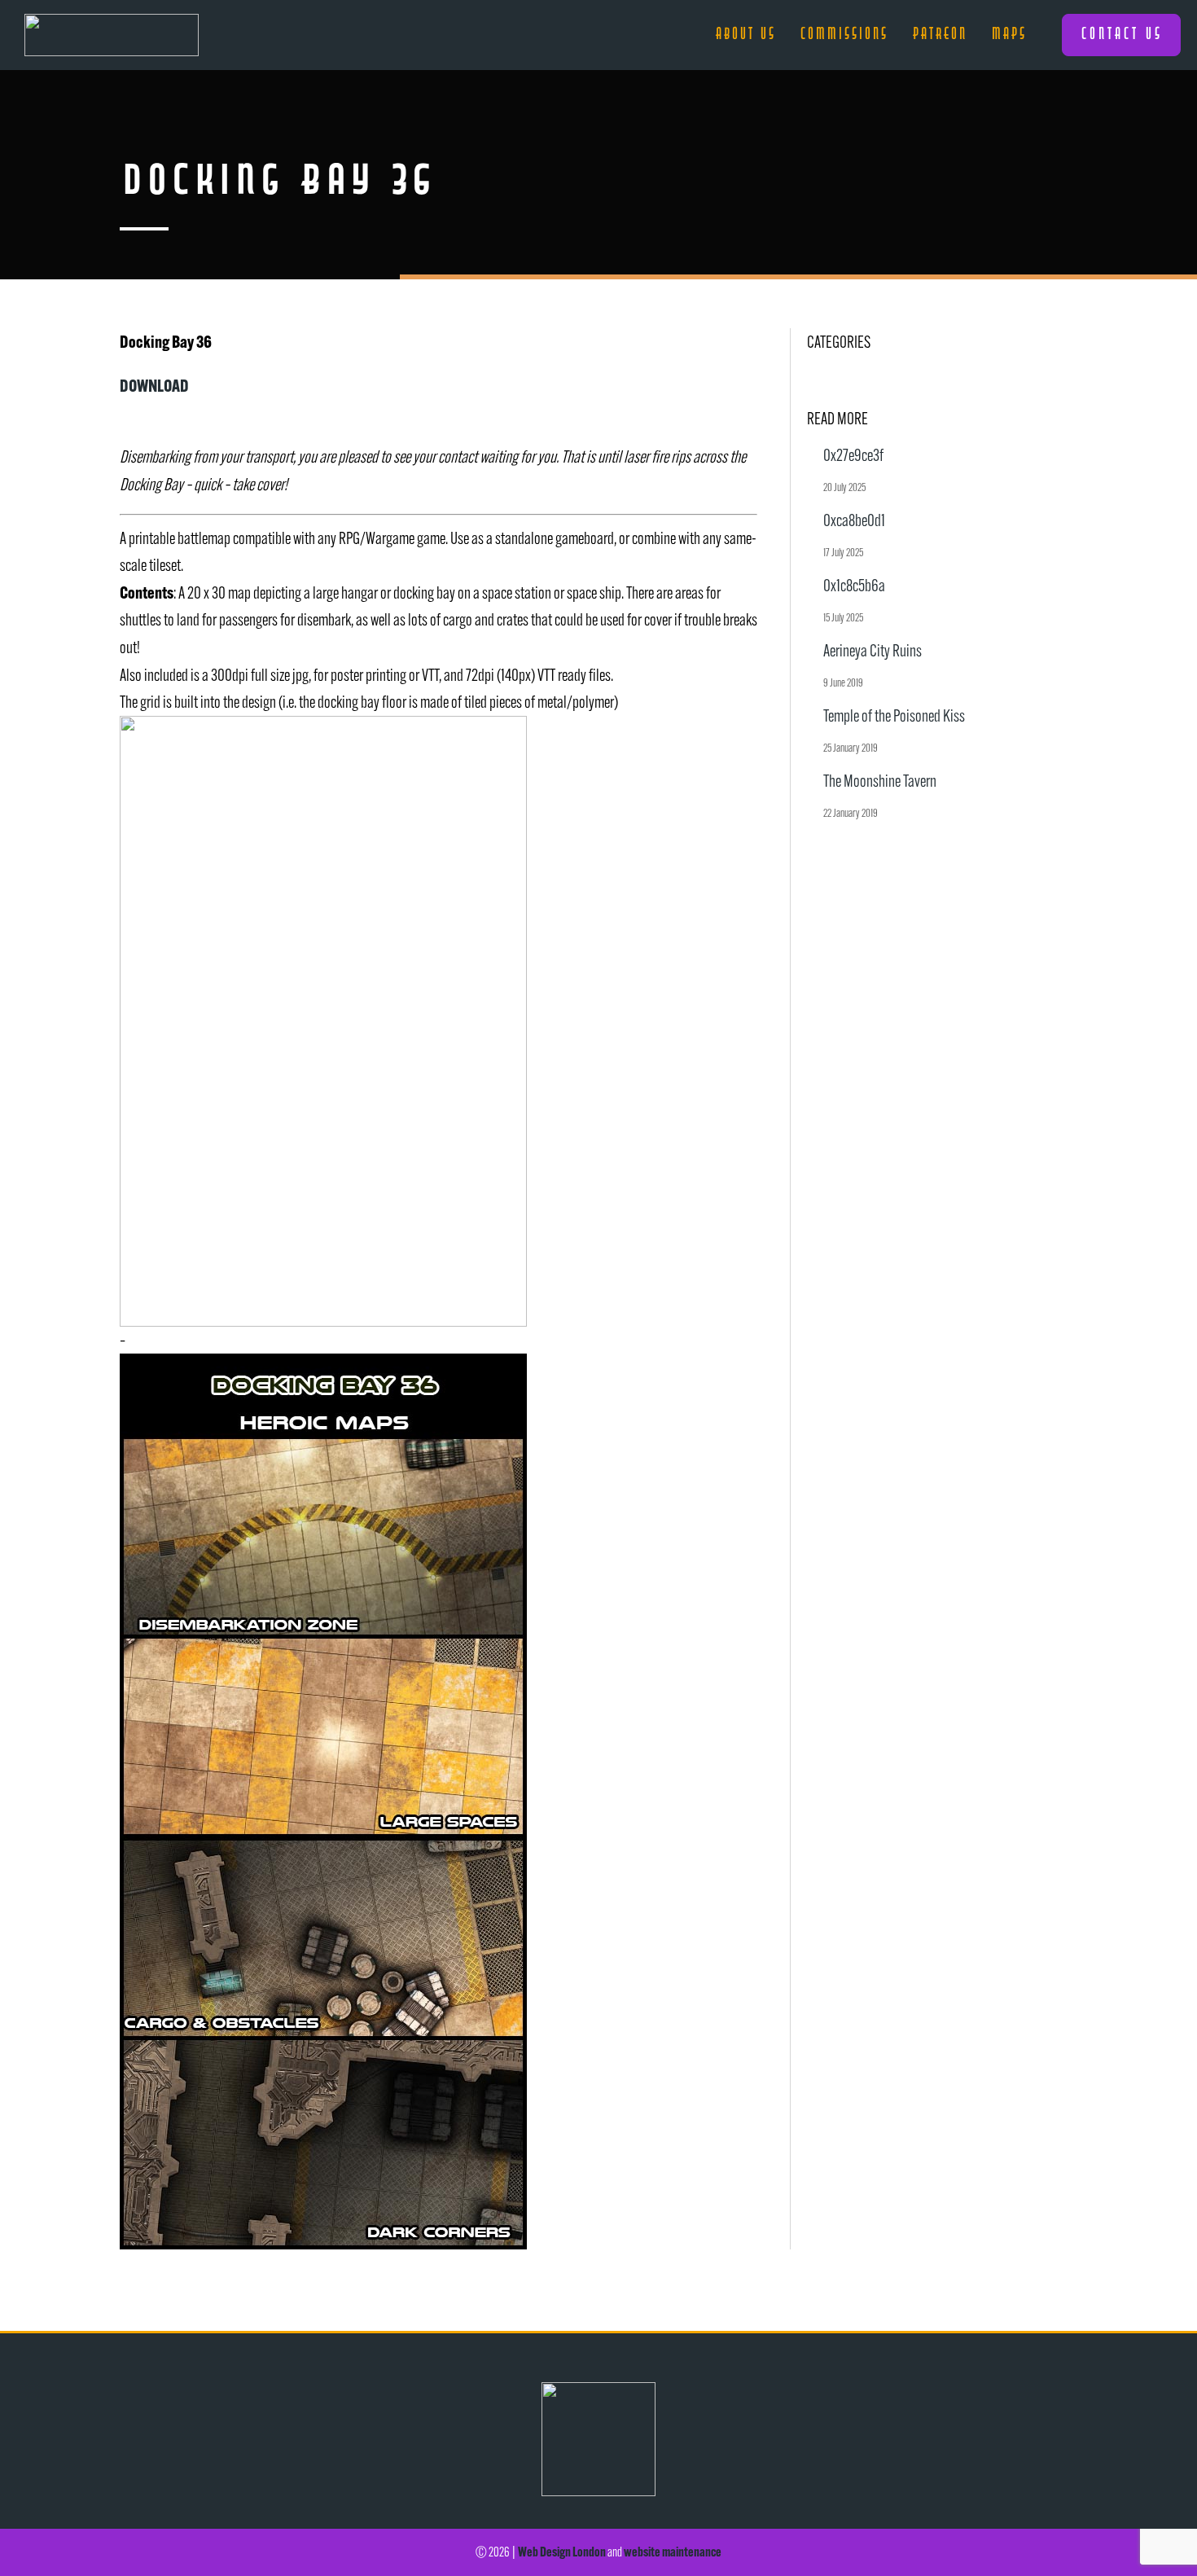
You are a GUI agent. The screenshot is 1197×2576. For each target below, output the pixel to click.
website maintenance (673, 2552)
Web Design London (562, 2552)
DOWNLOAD (154, 385)
